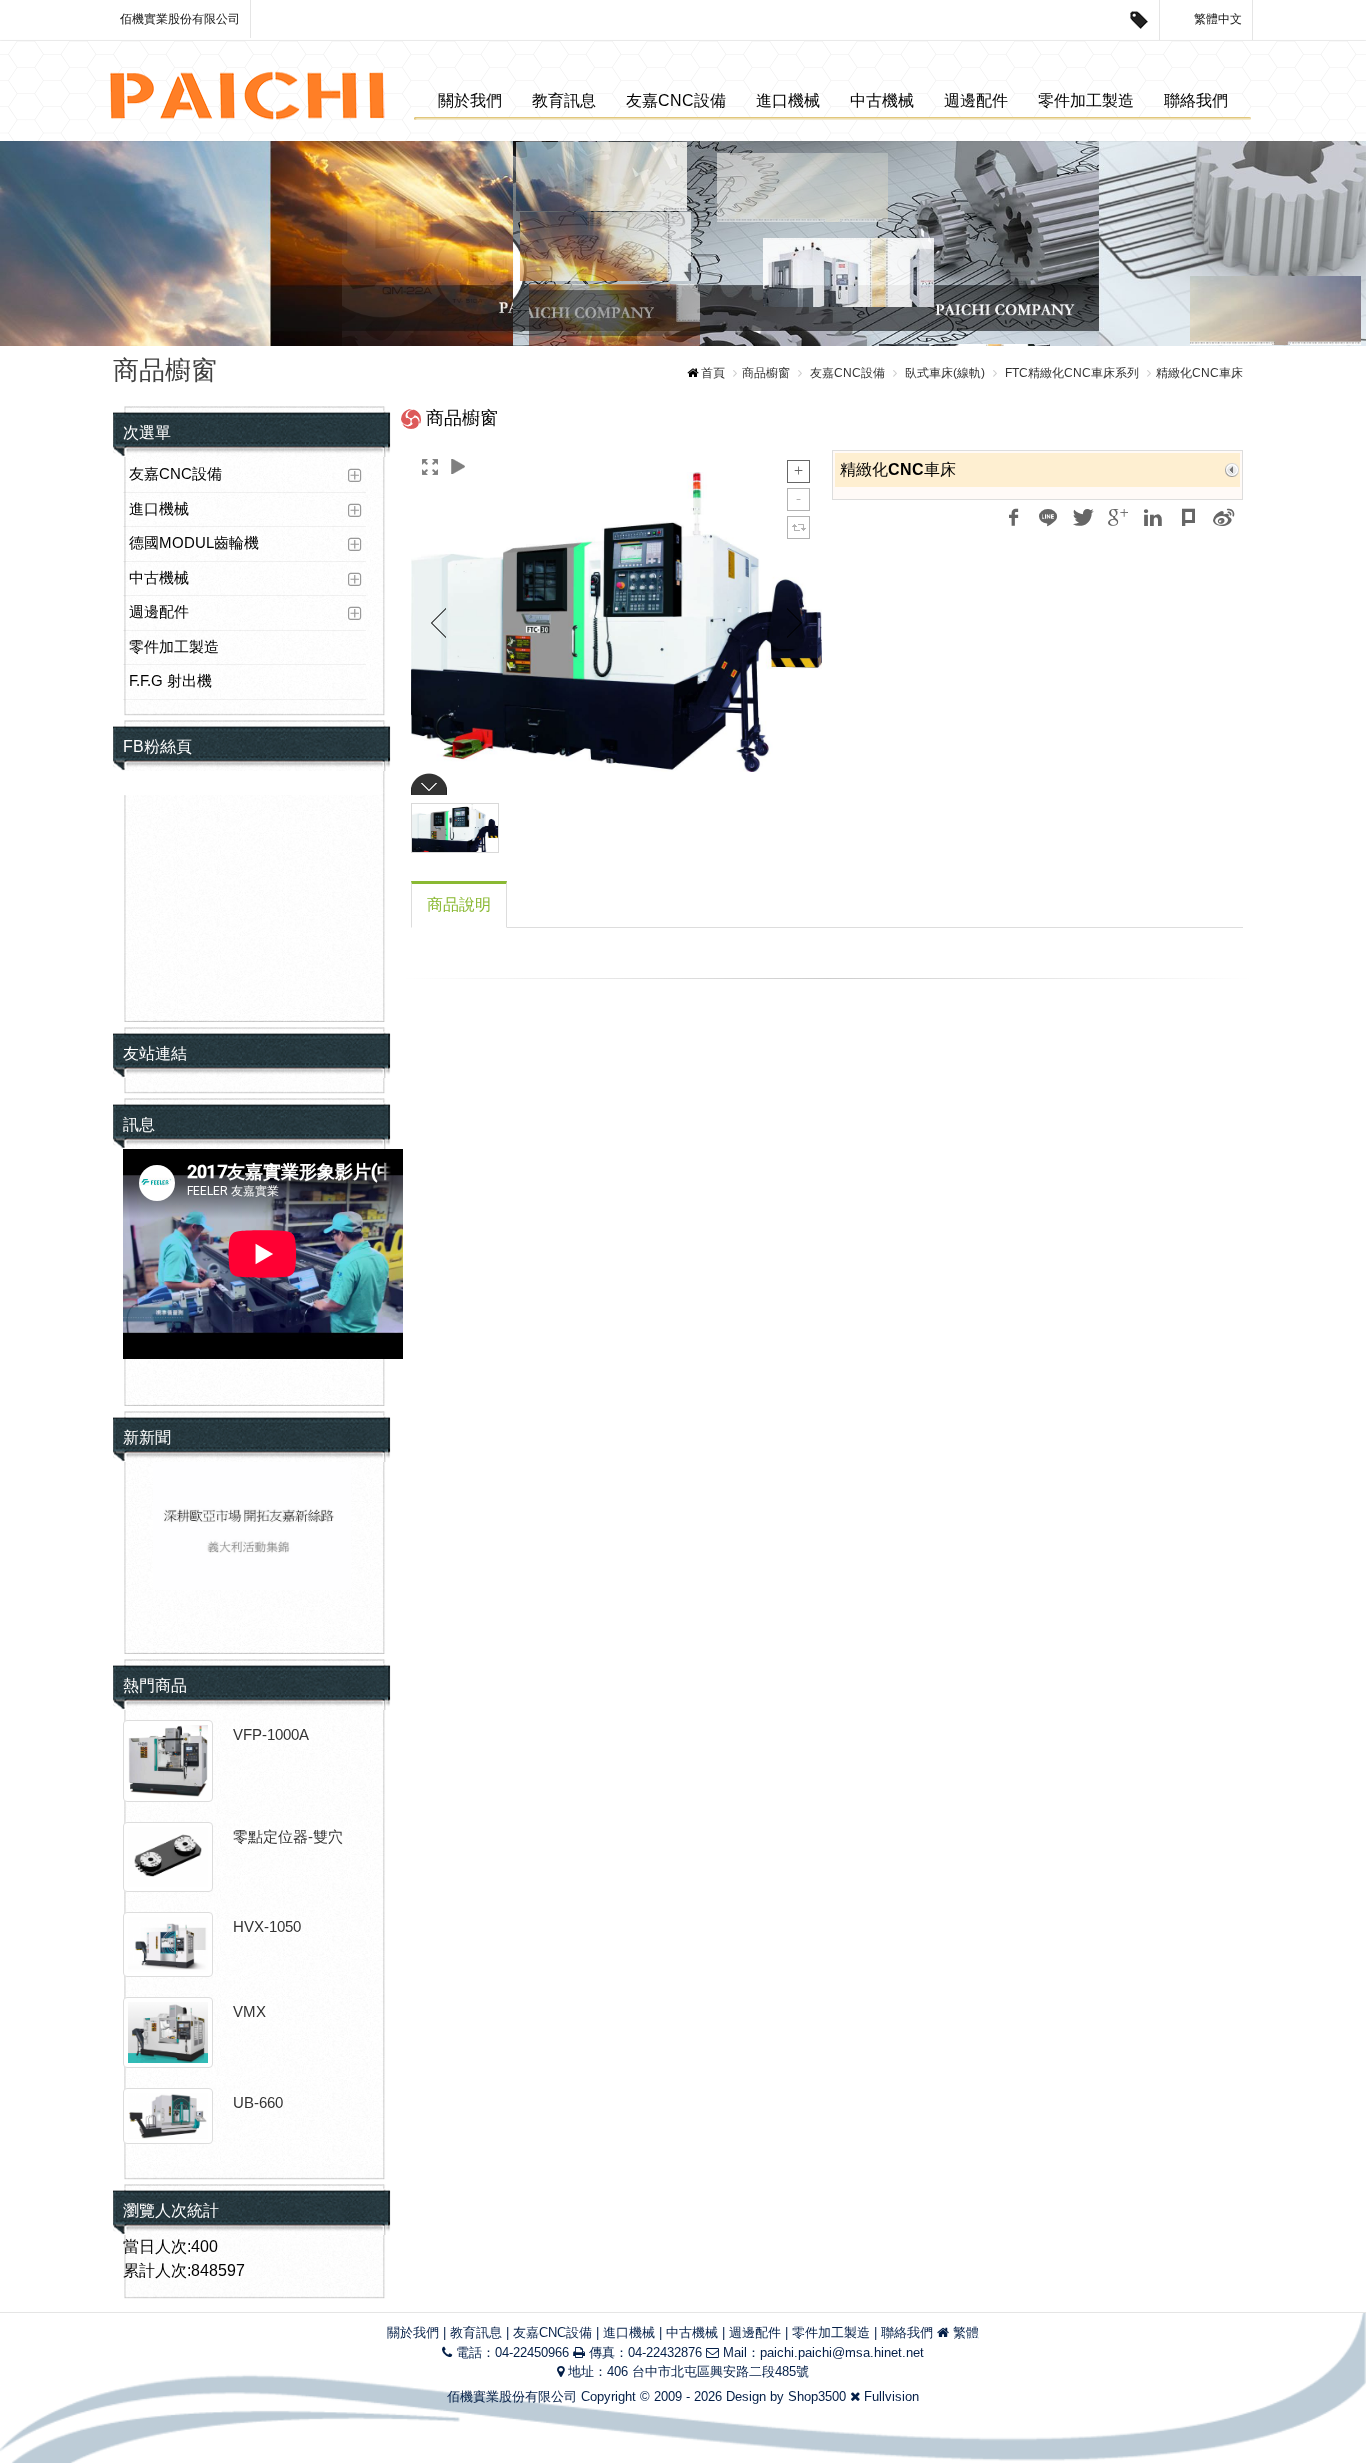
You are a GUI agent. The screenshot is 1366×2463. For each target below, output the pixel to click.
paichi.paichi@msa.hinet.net (842, 2352)
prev (58, 244)
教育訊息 (564, 100)
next (1307, 244)
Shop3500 (817, 2396)
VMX (249, 2011)
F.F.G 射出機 (170, 680)
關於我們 (470, 100)
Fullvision (891, 2396)
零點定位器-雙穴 (288, 1836)
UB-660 (258, 2102)
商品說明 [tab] (459, 904)
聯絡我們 (1196, 100)
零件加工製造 (1086, 100)
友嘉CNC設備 (676, 100)
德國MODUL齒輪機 (194, 542)
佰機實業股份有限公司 (180, 19)
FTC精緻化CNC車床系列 (1070, 373)
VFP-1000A (271, 1734)
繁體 (966, 2332)
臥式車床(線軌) (943, 373)
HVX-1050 (267, 1926)
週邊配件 (976, 100)
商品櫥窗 (766, 373)
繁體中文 (1216, 19)
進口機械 (788, 100)
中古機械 (882, 100)
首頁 (713, 373)
